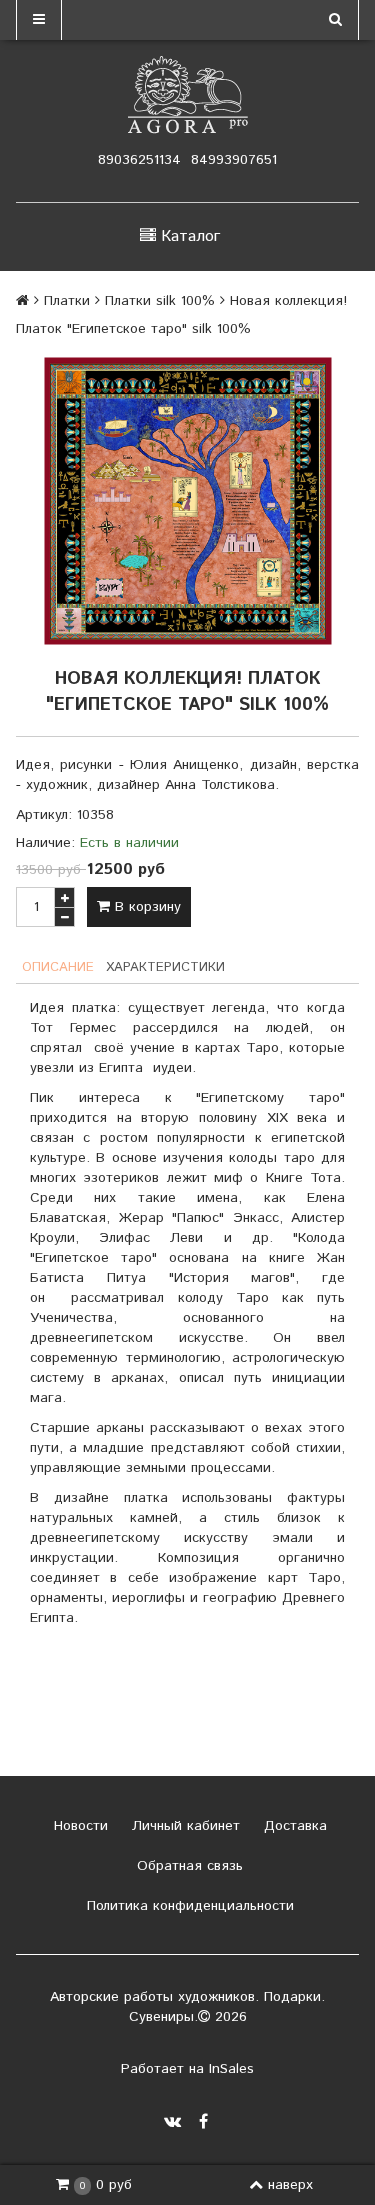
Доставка (293, 1826)
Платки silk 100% (160, 301)
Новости (78, 1826)
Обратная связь (187, 1866)
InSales (231, 2069)
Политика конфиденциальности (188, 1906)
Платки (67, 301)
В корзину (145, 907)
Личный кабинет (183, 1826)
